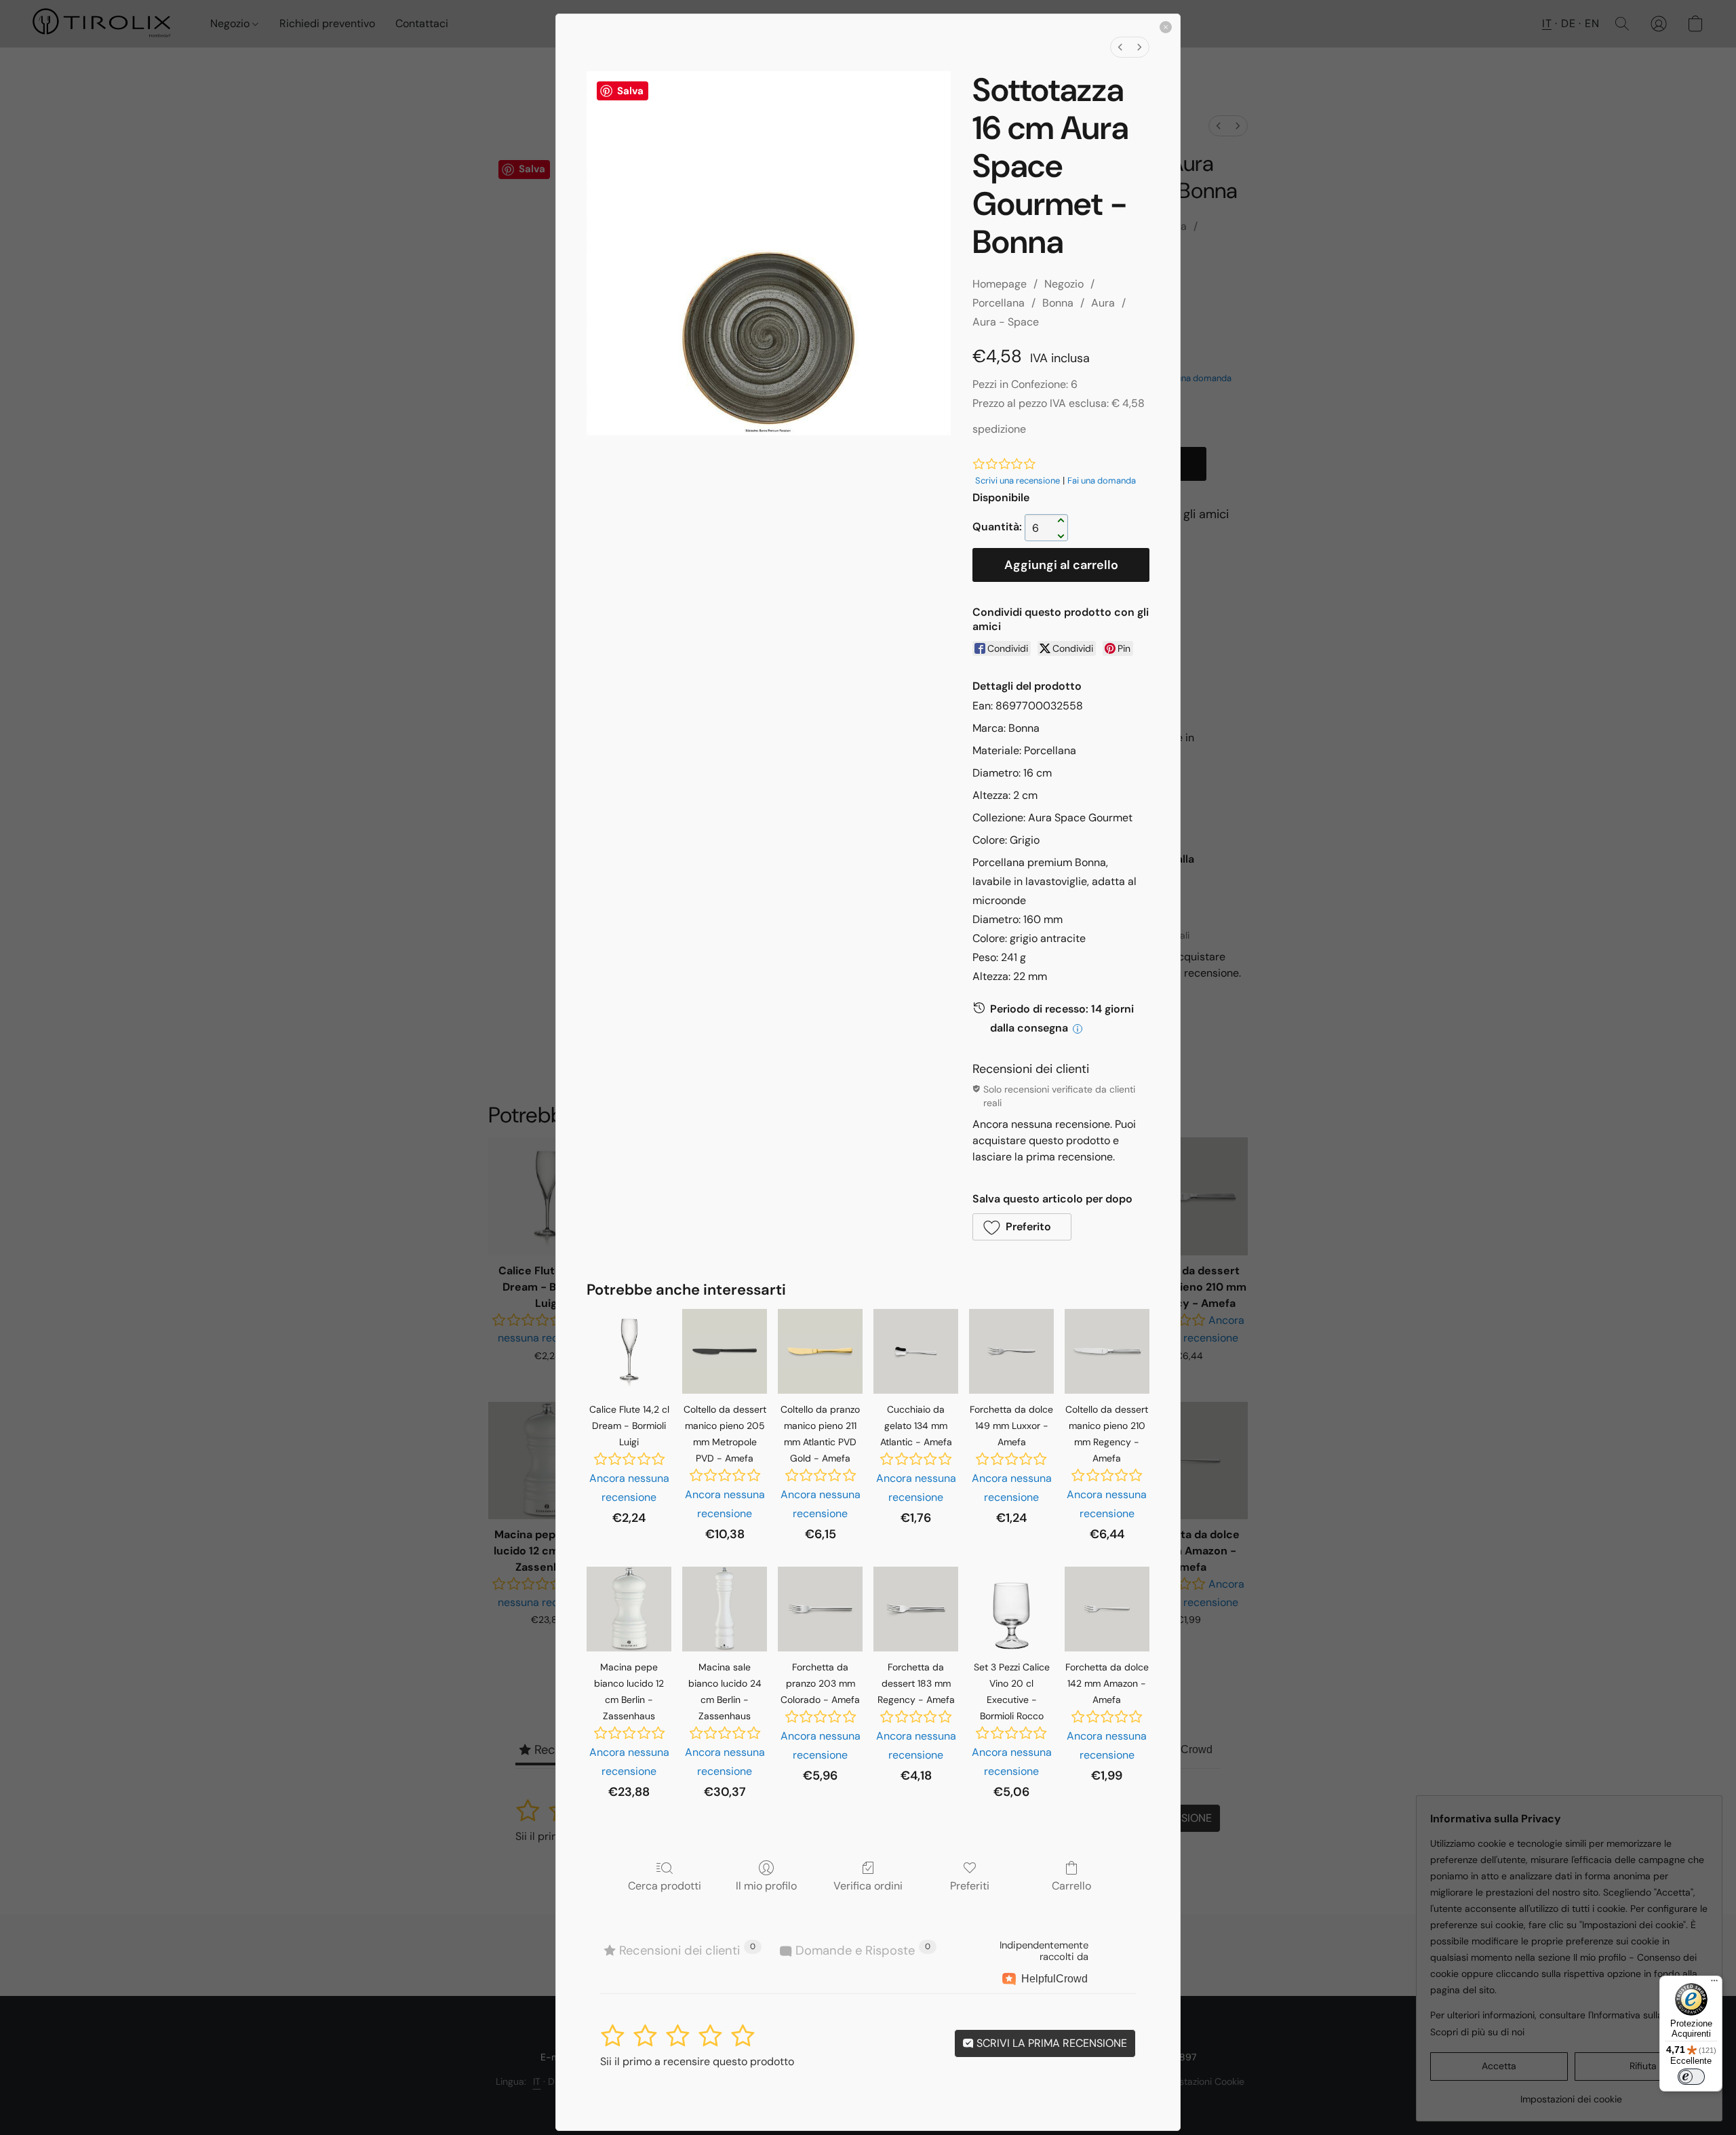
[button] (1022, 1227)
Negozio (1064, 284)
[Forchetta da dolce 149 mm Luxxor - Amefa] (1011, 1351)
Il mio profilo (766, 1885)
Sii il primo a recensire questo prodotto (697, 2061)
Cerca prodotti (665, 1885)
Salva (630, 91)
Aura (1103, 303)
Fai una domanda (1102, 481)
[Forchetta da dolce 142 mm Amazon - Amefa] (1107, 1609)
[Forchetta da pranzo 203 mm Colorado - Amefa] (820, 1609)
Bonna (1058, 303)
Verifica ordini (868, 1885)
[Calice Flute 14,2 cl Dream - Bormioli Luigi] (629, 1351)
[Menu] (1714, 1984)
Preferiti (970, 1885)
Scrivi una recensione (1018, 481)
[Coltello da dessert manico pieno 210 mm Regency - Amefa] (1107, 1351)
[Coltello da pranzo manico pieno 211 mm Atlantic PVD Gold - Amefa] (820, 1351)
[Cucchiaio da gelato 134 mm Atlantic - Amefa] (916, 1351)
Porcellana (999, 303)
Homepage (1000, 284)
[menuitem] (1120, 47)
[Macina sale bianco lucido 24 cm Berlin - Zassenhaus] (725, 1609)
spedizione (999, 429)
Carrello (1071, 1885)
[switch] (1691, 2077)
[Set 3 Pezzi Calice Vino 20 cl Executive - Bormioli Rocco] (1011, 1609)
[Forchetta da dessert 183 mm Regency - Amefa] (916, 1609)
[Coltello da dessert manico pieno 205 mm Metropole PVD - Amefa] (725, 1351)
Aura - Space (1006, 322)
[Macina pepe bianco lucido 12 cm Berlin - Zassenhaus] (629, 1609)
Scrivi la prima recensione (1050, 2043)
